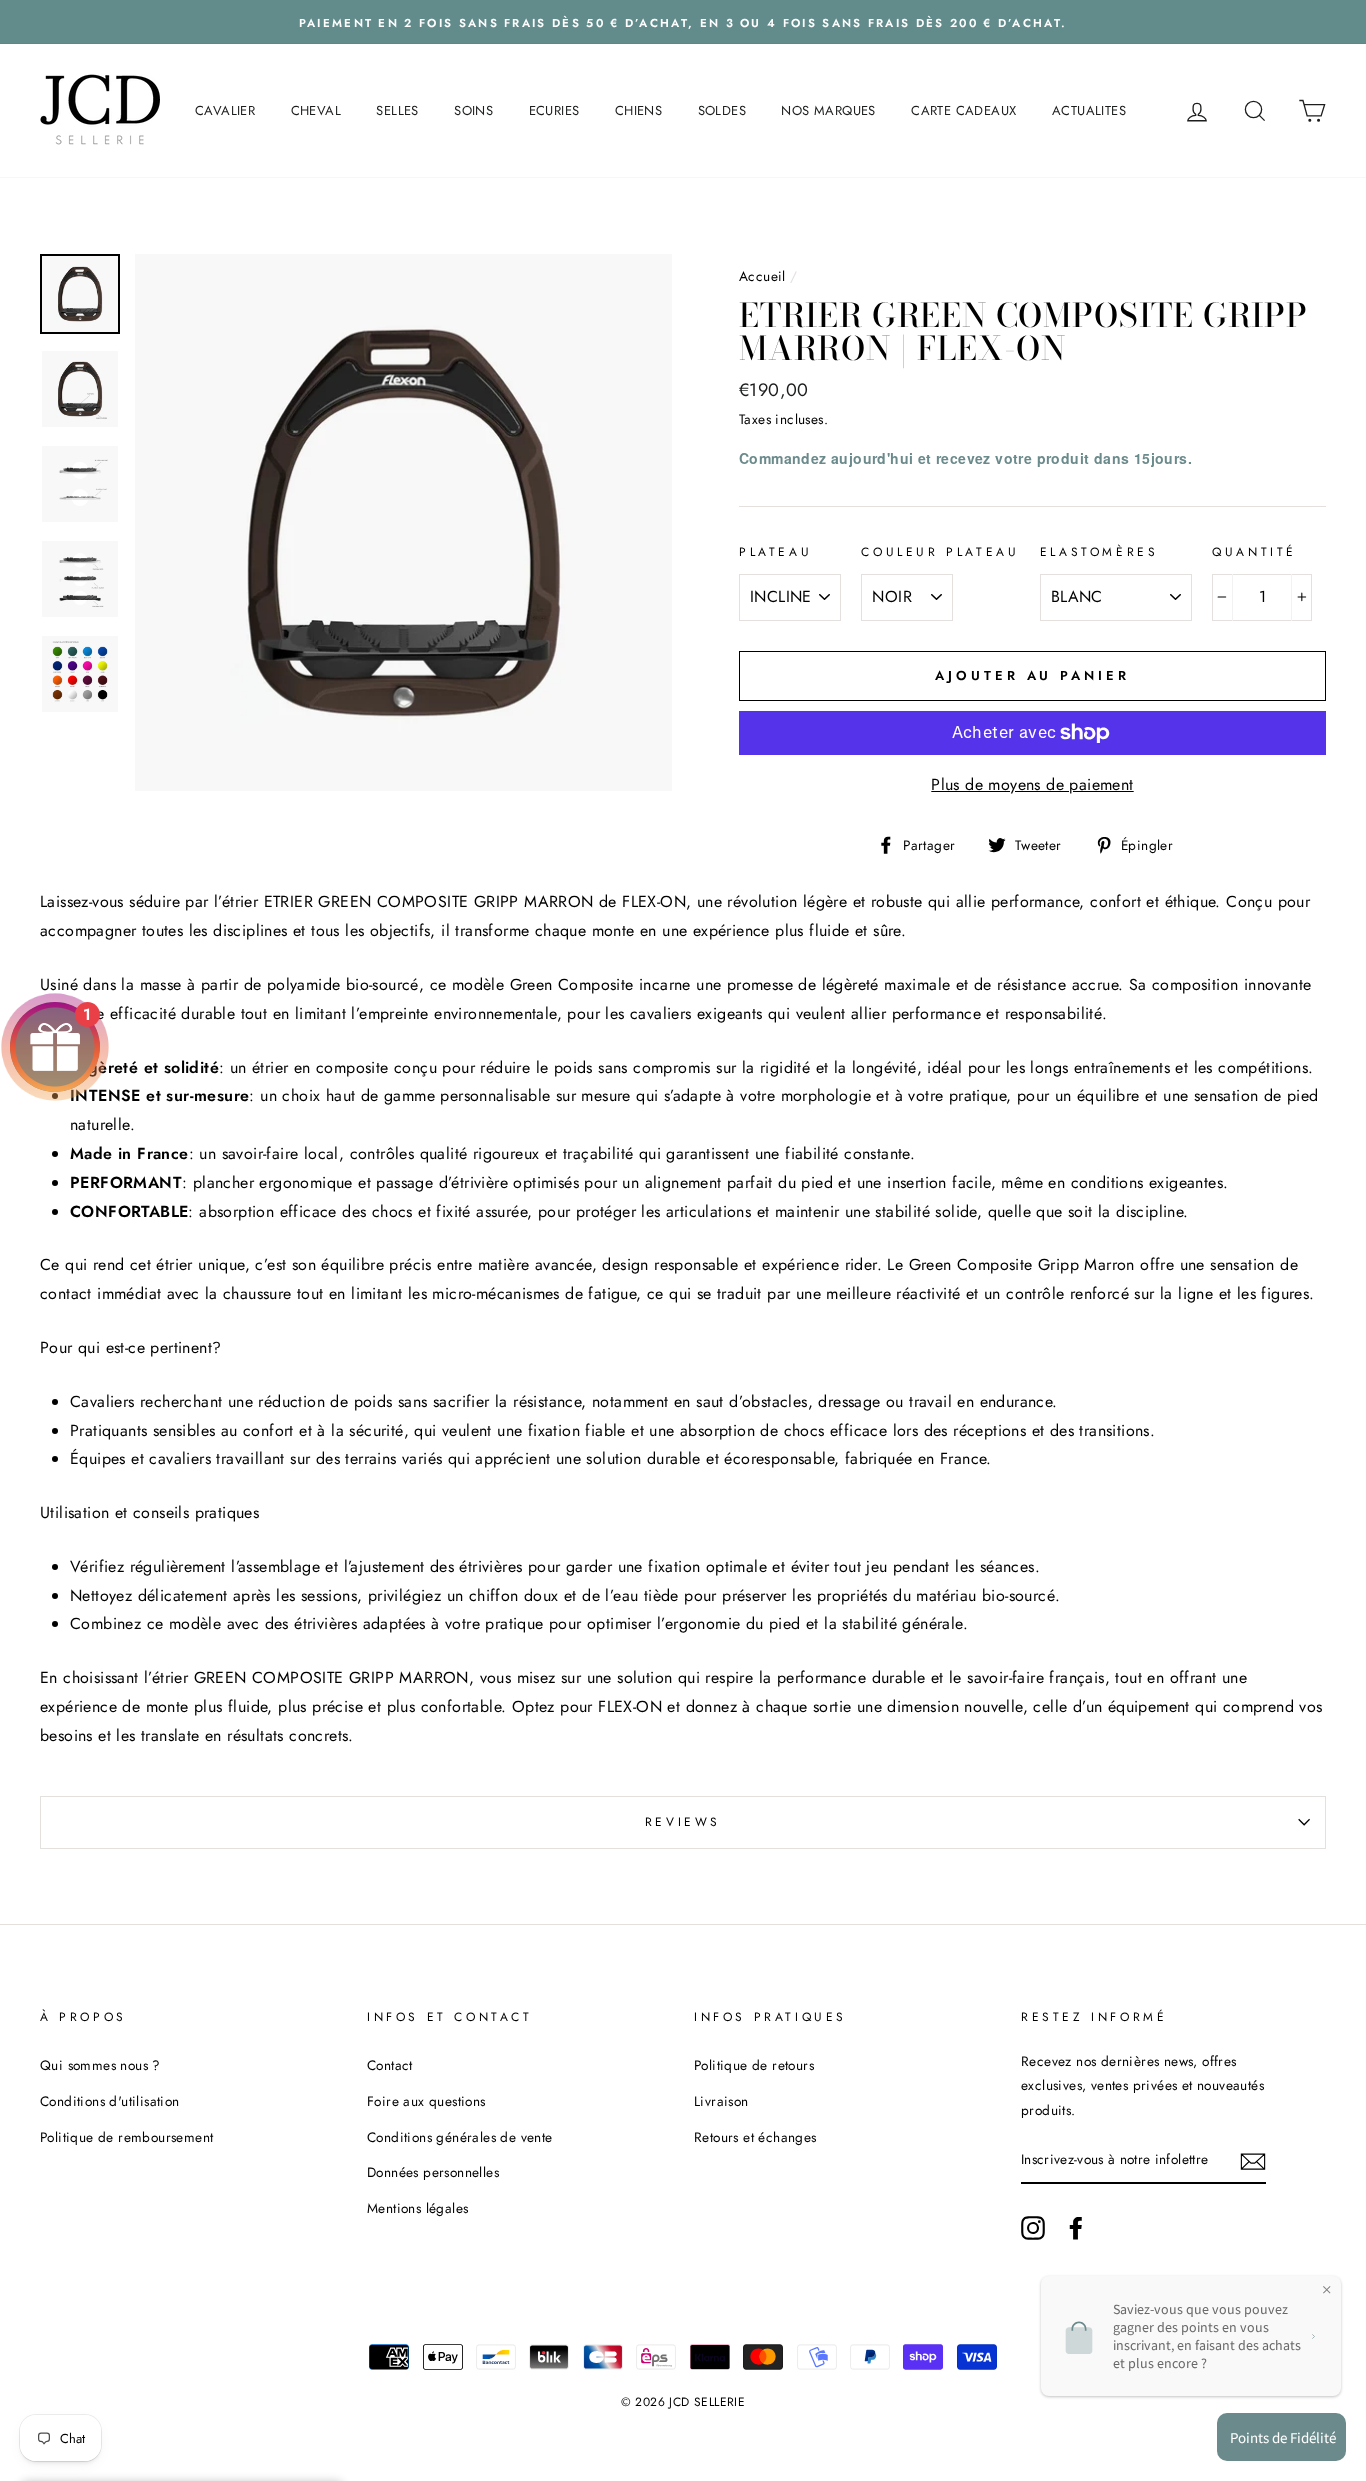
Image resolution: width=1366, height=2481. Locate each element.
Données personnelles (433, 2172)
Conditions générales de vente (460, 2137)
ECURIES (554, 110)
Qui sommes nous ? (100, 2065)
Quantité (1254, 552)
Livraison (721, 2101)
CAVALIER (225, 110)
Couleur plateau (940, 552)
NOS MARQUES (828, 110)
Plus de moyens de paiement (1032, 784)
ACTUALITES (1089, 110)
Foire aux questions (426, 2101)
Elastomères (1099, 552)
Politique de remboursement (126, 2137)
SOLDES (722, 110)
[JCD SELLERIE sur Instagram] (1033, 2227)
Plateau (775, 552)
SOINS (473, 110)
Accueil (762, 276)
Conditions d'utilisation (110, 2101)
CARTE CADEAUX (963, 110)
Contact (390, 2065)
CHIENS (638, 110)
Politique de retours (754, 2065)
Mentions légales (417, 2208)
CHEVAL (316, 110)
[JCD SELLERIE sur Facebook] (1076, 2227)
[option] (683, 22)
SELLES (397, 110)
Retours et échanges (755, 2137)
